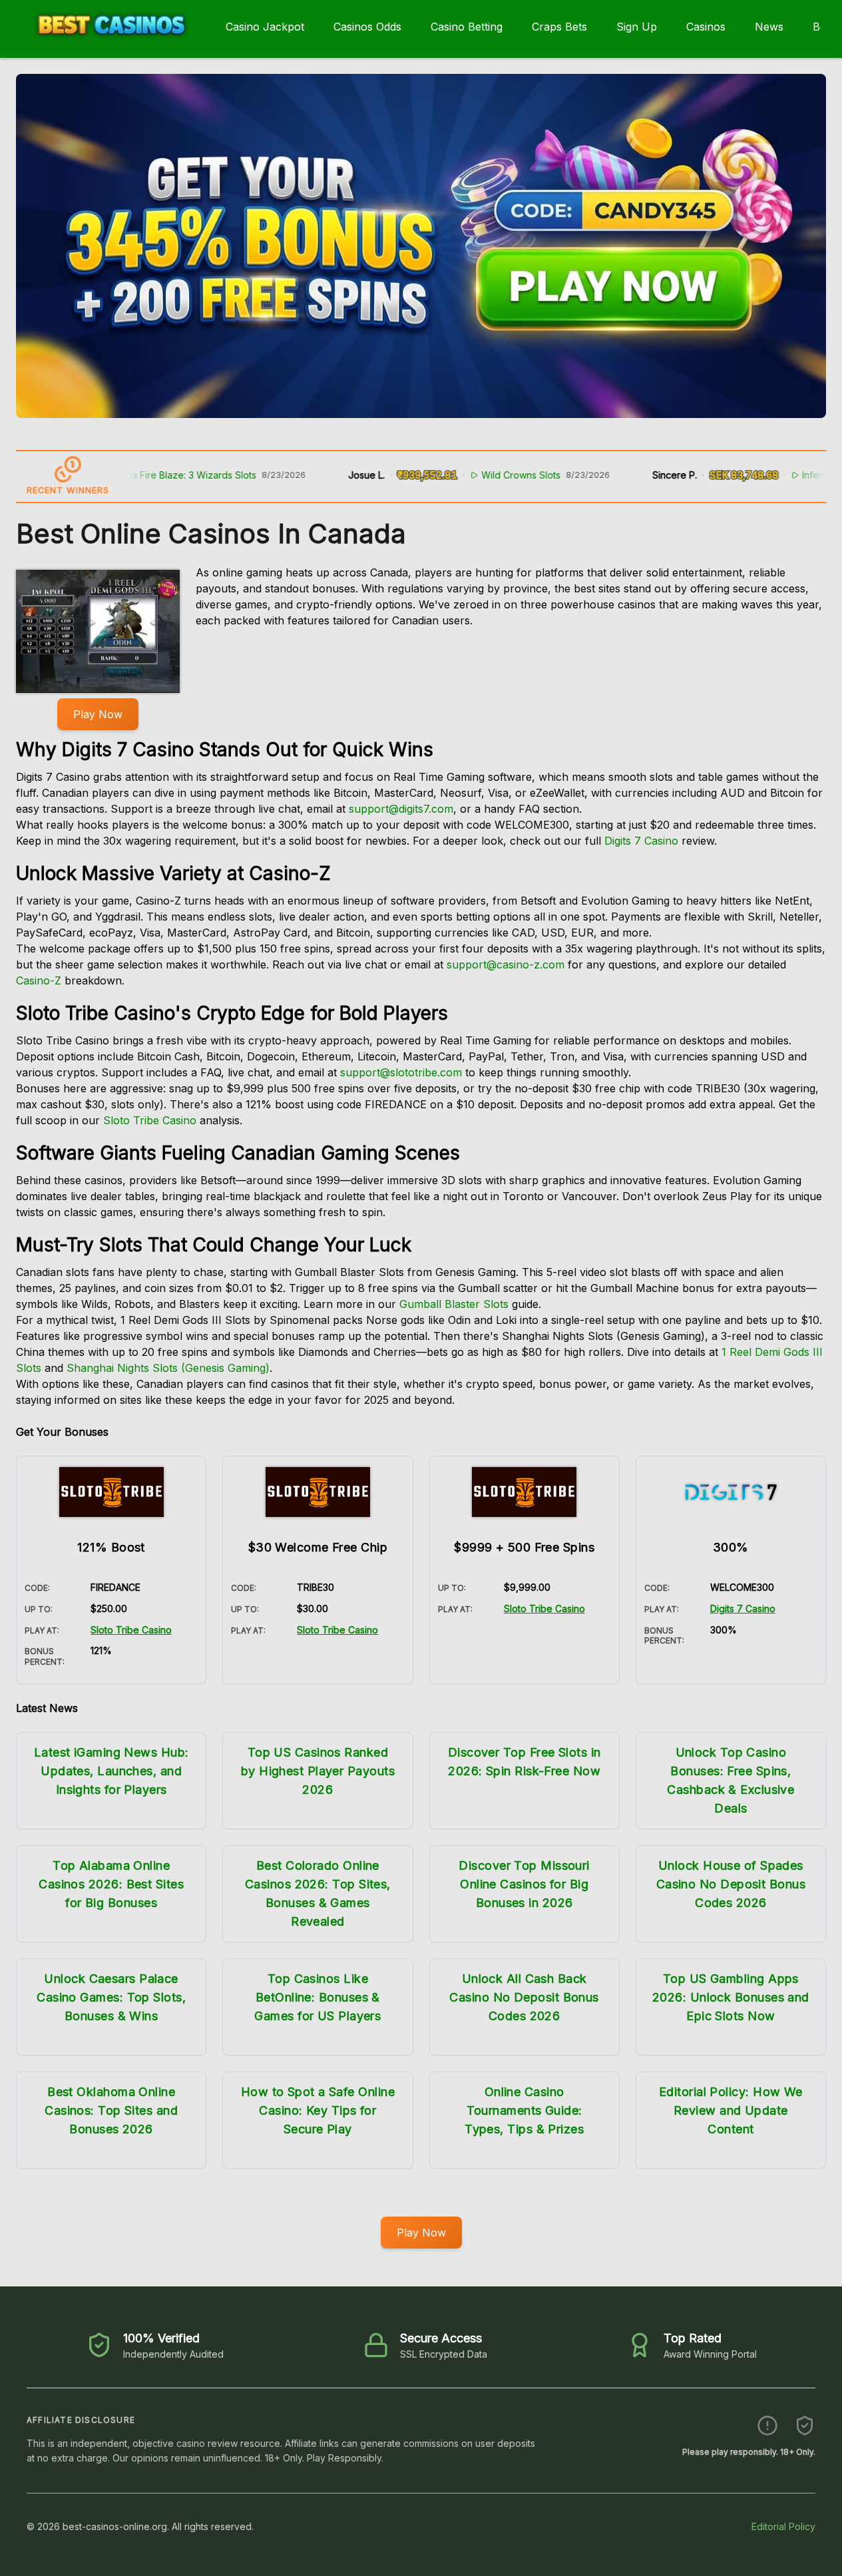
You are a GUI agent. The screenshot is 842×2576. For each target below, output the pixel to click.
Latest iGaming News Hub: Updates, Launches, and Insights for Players (111, 1771)
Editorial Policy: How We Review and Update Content (731, 2110)
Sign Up (637, 27)
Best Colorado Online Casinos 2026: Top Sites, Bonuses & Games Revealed (318, 1893)
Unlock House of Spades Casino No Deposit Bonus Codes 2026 (731, 1884)
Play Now (98, 714)
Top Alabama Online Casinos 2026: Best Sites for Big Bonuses (111, 1884)
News (769, 27)
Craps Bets (559, 27)
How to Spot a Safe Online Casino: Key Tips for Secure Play (318, 2110)
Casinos (706, 27)
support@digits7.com (401, 809)
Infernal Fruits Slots (795, 475)
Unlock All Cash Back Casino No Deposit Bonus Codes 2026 (524, 1997)
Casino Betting (467, 27)
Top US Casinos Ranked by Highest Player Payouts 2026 (318, 1771)
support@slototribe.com (401, 1072)
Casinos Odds (367, 27)
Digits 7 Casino (641, 841)
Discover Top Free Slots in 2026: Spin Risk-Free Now (525, 1762)
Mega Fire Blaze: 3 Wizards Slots (135, 475)
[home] (110, 49)
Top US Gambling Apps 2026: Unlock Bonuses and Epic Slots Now (731, 1997)
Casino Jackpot (265, 27)
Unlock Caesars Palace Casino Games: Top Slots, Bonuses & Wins (111, 1997)
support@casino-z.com (506, 965)
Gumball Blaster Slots (454, 1304)
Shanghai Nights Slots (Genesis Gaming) (168, 1368)
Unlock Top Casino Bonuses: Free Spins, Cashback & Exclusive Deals (731, 1780)
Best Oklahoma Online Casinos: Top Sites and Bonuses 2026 (111, 2110)
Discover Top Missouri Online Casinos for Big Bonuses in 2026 (524, 1884)
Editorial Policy (783, 2526)
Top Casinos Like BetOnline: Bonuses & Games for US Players (317, 1997)
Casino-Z (39, 980)
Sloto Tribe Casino (150, 1120)
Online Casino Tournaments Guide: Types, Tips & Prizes (524, 2110)
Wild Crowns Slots (472, 475)
